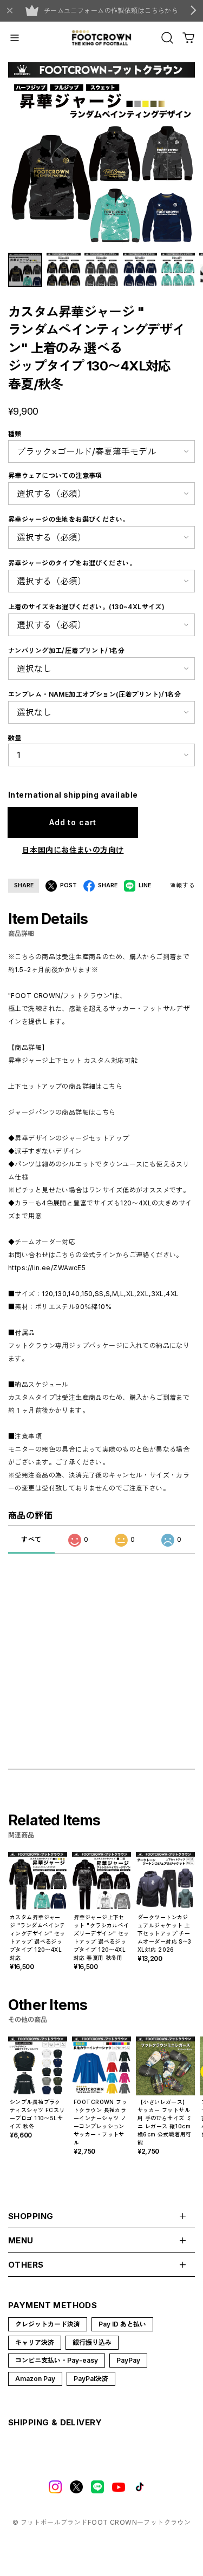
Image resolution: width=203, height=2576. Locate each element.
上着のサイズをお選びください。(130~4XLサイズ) (86, 607)
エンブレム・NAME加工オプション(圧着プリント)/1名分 (94, 694)
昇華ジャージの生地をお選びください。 (69, 519)
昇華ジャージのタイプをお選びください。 (72, 563)
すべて (31, 1539)
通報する (182, 885)
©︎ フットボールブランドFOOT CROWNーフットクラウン (102, 2522)
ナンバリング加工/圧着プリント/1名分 (66, 650)
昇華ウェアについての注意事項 (55, 476)
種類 (15, 434)
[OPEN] (167, 38)
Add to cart (73, 822)
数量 (15, 738)
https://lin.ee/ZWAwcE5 (47, 1268)
